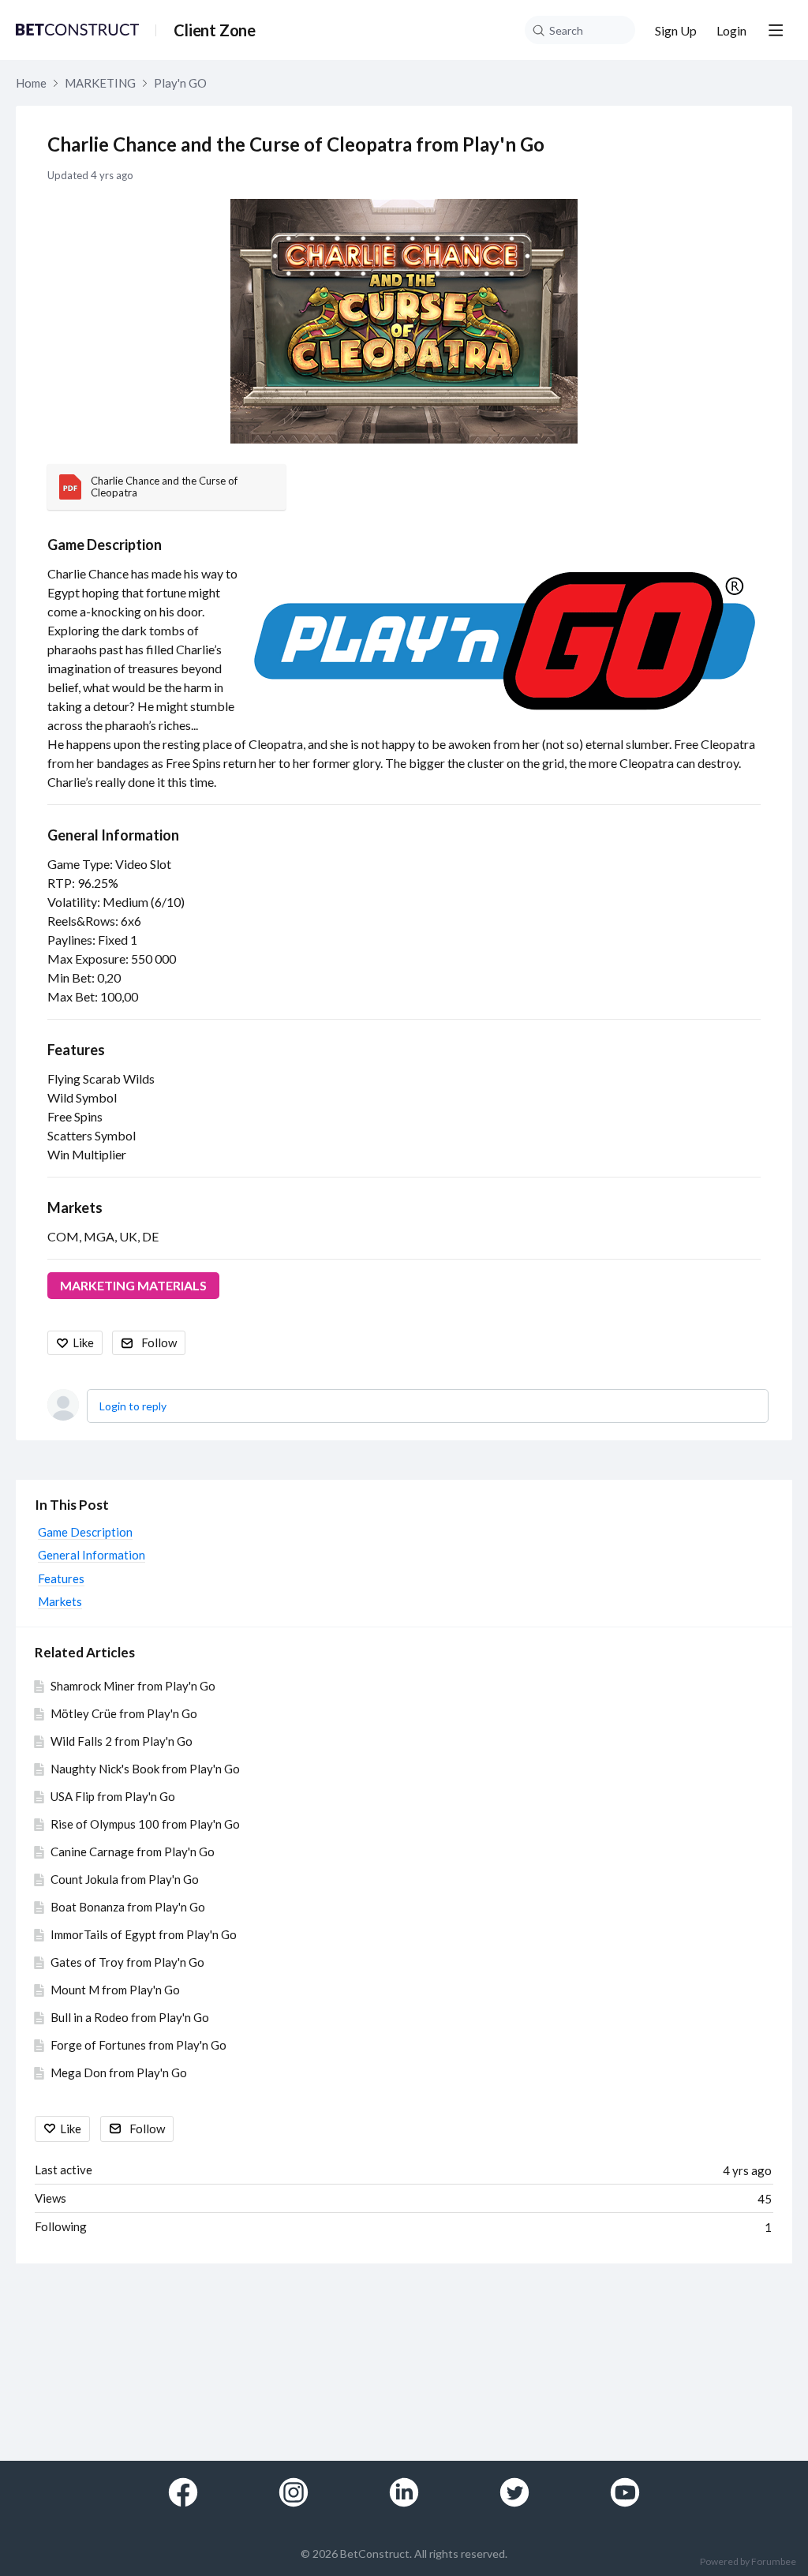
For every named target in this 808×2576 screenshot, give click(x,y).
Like (83, 1342)
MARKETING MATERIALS (133, 1285)
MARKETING (100, 83)
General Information (113, 835)
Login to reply (133, 1406)
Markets (75, 1207)
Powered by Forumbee (748, 2562)
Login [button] (731, 30)
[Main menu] (776, 30)
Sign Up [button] (676, 30)
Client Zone (215, 30)
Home (31, 83)
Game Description (105, 545)
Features (76, 1050)
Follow (159, 1342)
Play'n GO (180, 83)
